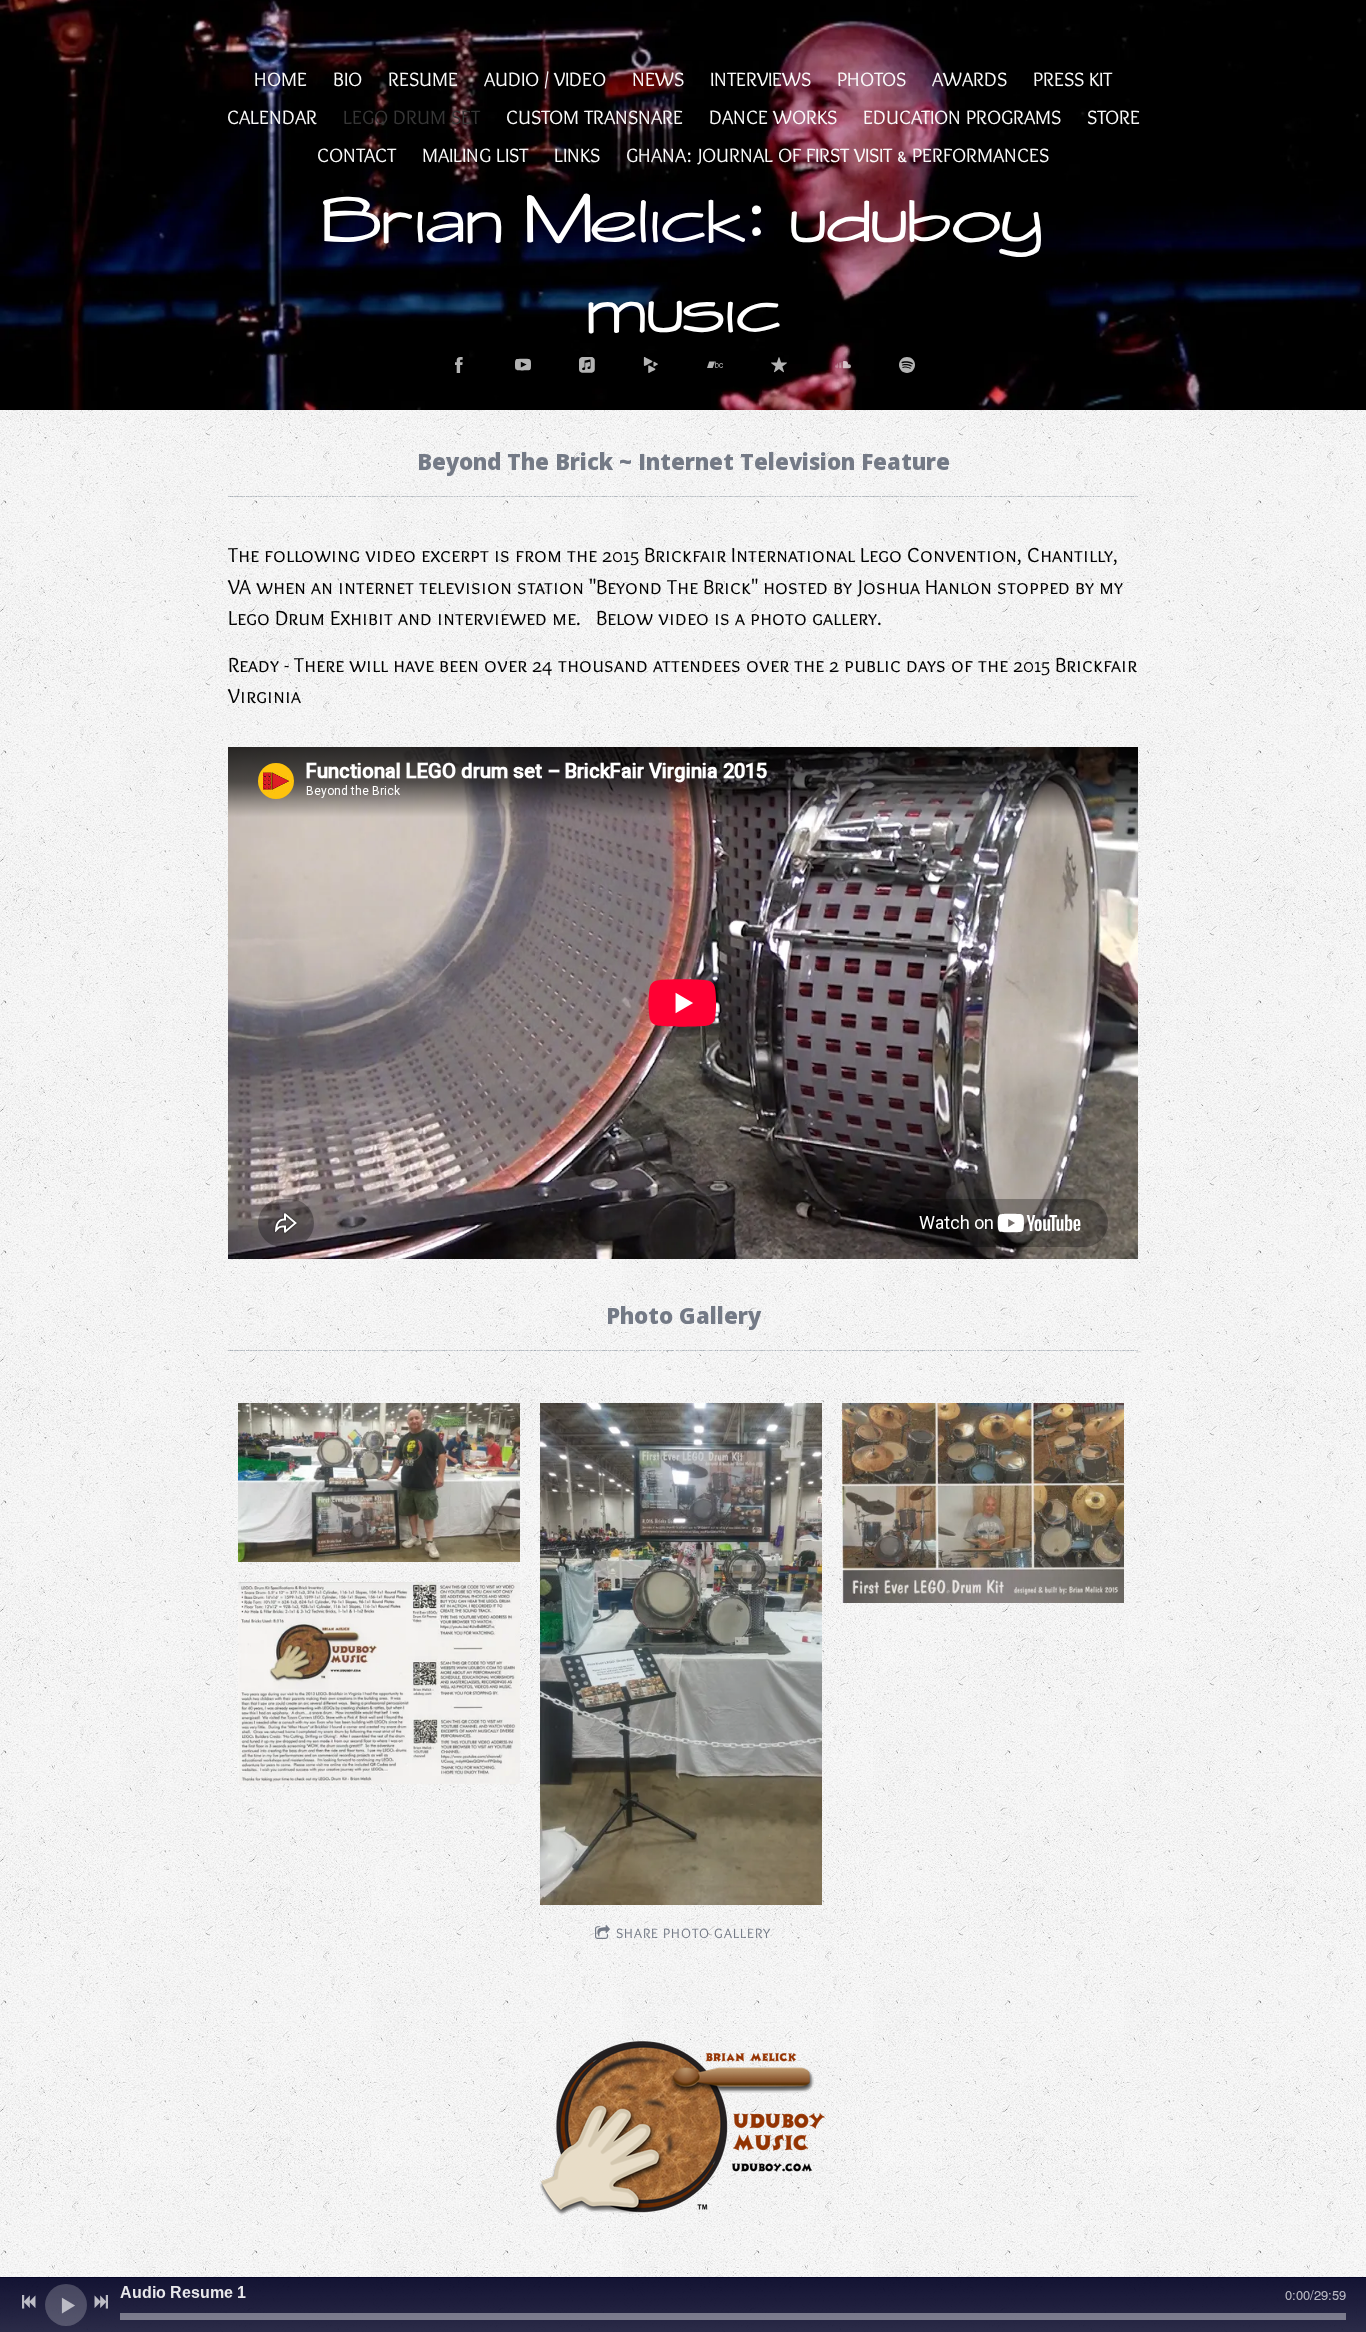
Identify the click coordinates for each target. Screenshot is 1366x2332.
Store (1113, 117)
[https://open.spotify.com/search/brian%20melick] (907, 365)
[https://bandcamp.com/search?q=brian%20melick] (715, 365)
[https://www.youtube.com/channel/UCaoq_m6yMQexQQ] (523, 365)
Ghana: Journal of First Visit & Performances (837, 155)
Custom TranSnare (594, 117)
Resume (423, 79)
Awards (969, 79)
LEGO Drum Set (411, 117)
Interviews (760, 79)
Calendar (272, 117)
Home (280, 79)
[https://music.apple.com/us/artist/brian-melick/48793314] (587, 365)
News (658, 79)
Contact (356, 155)
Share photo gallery (693, 1933)
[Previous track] (29, 2302)
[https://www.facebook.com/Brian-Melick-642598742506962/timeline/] (459, 365)
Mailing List (475, 155)
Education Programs (962, 117)
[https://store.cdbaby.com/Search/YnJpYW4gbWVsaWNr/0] (651, 365)
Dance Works (773, 117)
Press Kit (1072, 79)
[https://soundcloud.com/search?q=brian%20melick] (843, 365)
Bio (347, 79)
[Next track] (101, 2302)
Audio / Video (545, 79)
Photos (871, 79)
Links (577, 155)
